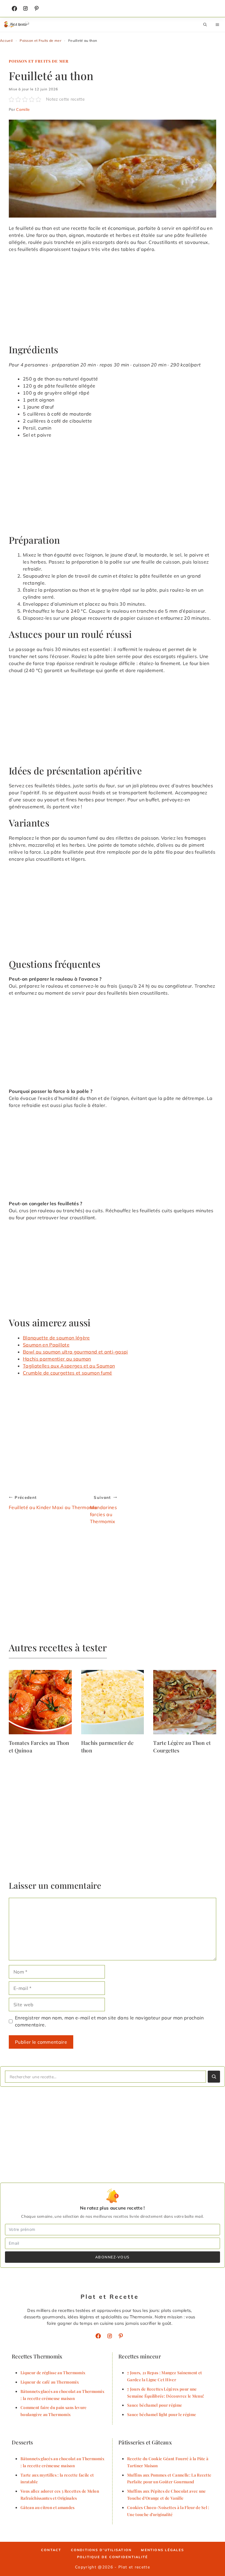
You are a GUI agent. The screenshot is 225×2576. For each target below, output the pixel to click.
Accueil (6, 41)
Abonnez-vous (112, 2257)
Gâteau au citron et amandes (48, 2507)
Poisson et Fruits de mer (40, 41)
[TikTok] (37, 8)
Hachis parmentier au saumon (57, 1359)
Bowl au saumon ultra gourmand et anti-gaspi (75, 1352)
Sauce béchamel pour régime (155, 2405)
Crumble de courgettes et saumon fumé (68, 1373)
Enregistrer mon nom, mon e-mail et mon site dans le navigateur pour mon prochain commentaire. (109, 2021)
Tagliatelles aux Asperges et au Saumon (69, 1366)
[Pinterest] (121, 2336)
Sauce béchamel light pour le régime (162, 2414)
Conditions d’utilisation (101, 2550)
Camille (23, 109)
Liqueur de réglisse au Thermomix (53, 2372)
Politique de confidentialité (113, 2557)
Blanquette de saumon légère (56, 1338)
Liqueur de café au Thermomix (50, 2382)
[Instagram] (25, 8)
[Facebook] (14, 8)
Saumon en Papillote (46, 1345)
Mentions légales (162, 2550)
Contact (51, 2550)
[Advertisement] (112, 301)
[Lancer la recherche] (214, 2077)
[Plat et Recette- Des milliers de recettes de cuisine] (17, 25)
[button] (205, 25)
